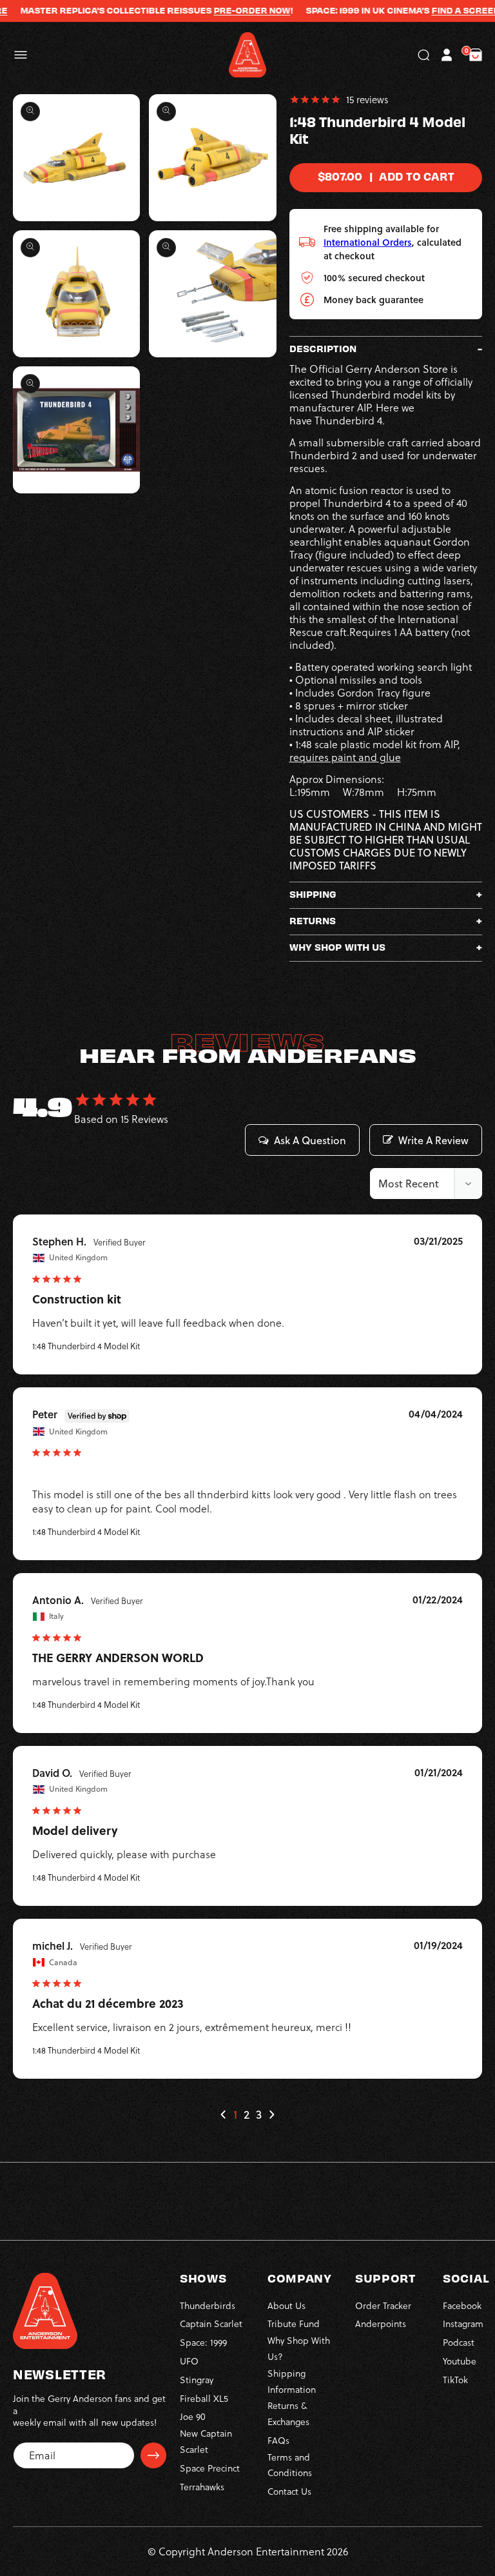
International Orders (368, 242)
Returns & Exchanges (288, 2413)
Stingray (197, 2380)
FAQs (278, 2440)
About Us (286, 2305)
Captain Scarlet (211, 2323)
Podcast (459, 2342)
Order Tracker (383, 2305)
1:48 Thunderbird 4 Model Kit (86, 1346)
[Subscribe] (153, 2455)
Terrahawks (202, 2487)
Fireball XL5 (204, 2398)
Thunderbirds (208, 2305)
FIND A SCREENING (450, 10)
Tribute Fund (294, 2323)
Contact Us (289, 2491)
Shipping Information (292, 2381)
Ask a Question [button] (310, 1140)
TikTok (455, 2380)
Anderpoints (381, 2323)
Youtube (460, 2361)
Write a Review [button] (433, 1140)
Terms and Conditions (290, 2465)
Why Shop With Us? (299, 2348)
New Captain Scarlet (206, 2441)
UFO (189, 2361)
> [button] (271, 2115)
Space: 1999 (203, 2342)
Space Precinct (210, 2468)
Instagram (463, 2323)
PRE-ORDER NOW (228, 10)
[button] (21, 55)
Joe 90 (193, 2416)
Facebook (462, 2305)
